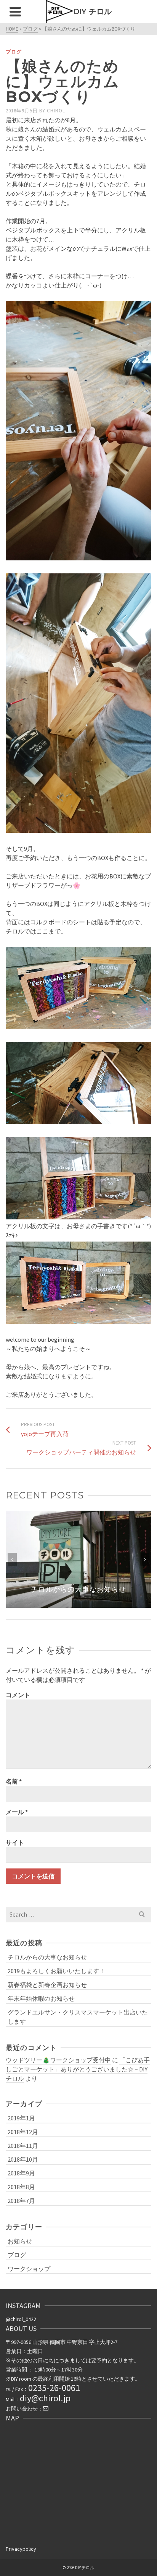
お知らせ (20, 2241)
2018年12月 (23, 2132)
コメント (18, 1695)
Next (145, 1559)
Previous (12, 1559)
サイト (15, 1842)
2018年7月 (21, 2201)
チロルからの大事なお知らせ (47, 1957)
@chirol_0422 (21, 2319)
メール (17, 1812)
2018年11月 (23, 2146)
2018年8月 (21, 2187)
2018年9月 (21, 2173)
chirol (56, 111)
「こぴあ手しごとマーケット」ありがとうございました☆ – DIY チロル (78, 2069)
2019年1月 (21, 2118)
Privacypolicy (21, 2549)
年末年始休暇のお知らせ (41, 1998)
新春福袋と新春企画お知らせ (47, 1985)
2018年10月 (23, 2159)
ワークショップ (29, 2269)
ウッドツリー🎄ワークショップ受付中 (58, 2060)
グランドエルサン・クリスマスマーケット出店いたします (78, 2017)
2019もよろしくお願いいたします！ (56, 1971)
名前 (14, 1781)
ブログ (14, 52)
